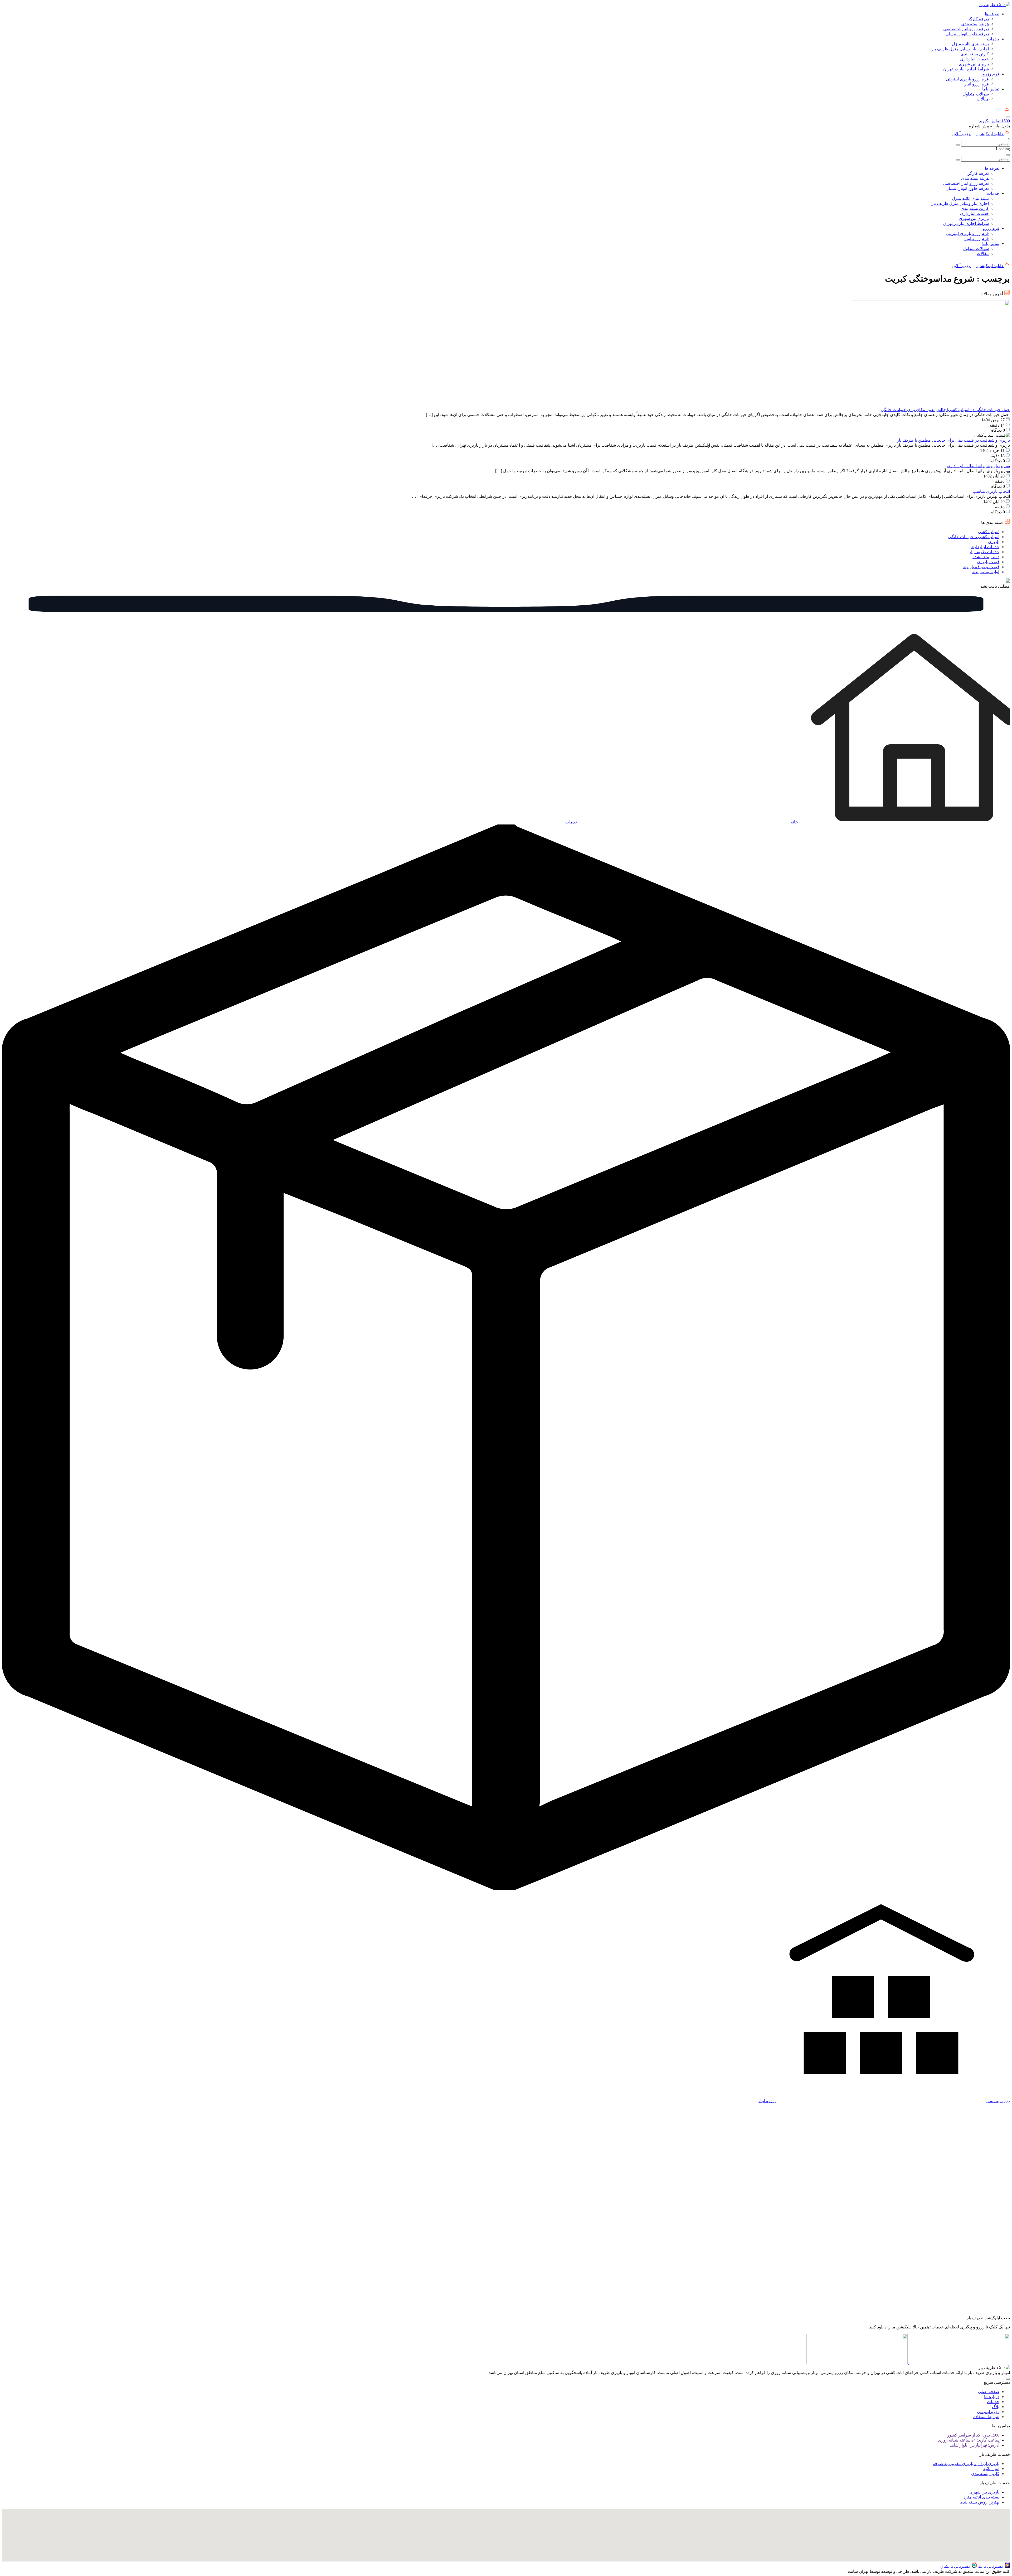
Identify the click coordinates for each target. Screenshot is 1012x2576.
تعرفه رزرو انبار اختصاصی (966, 29)
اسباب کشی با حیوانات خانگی (974, 537)
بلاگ (996, 2407)
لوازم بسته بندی (986, 572)
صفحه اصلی (989, 2392)
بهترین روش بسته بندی (979, 2502)
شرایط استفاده (986, 2417)
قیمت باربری (988, 562)
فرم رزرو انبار (977, 84)
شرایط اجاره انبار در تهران (966, 69)
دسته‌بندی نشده (986, 557)
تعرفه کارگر (978, 19)
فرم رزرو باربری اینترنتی (967, 79)
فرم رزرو (991, 74)
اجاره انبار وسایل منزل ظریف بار (960, 49)
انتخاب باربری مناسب (991, 491)
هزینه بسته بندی (975, 24)
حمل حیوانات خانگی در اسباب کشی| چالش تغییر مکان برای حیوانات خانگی (945, 410)
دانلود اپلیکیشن (990, 134)
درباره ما (992, 2397)
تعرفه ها (992, 14)
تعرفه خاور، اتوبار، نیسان (967, 34)
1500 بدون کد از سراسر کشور (973, 2435)
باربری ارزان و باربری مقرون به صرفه (966, 2464)
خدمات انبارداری (974, 59)
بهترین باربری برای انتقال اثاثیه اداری (978, 466)
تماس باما (991, 89)
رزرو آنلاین (961, 134)
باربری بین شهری (974, 64)
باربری (994, 542)
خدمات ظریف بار (984, 552)
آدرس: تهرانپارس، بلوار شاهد (974, 2445)
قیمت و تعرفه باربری (981, 567)
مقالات (983, 99)
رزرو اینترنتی (988, 2412)
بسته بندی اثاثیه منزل (970, 44)
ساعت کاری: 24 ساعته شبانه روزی (969, 2440)
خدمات (993, 39)
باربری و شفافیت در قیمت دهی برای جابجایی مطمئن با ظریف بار (953, 440)
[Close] (1008, 155)
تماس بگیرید (994, 121)
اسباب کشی (989, 532)
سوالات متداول (976, 94)
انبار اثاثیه (991, 2469)
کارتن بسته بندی (975, 54)
